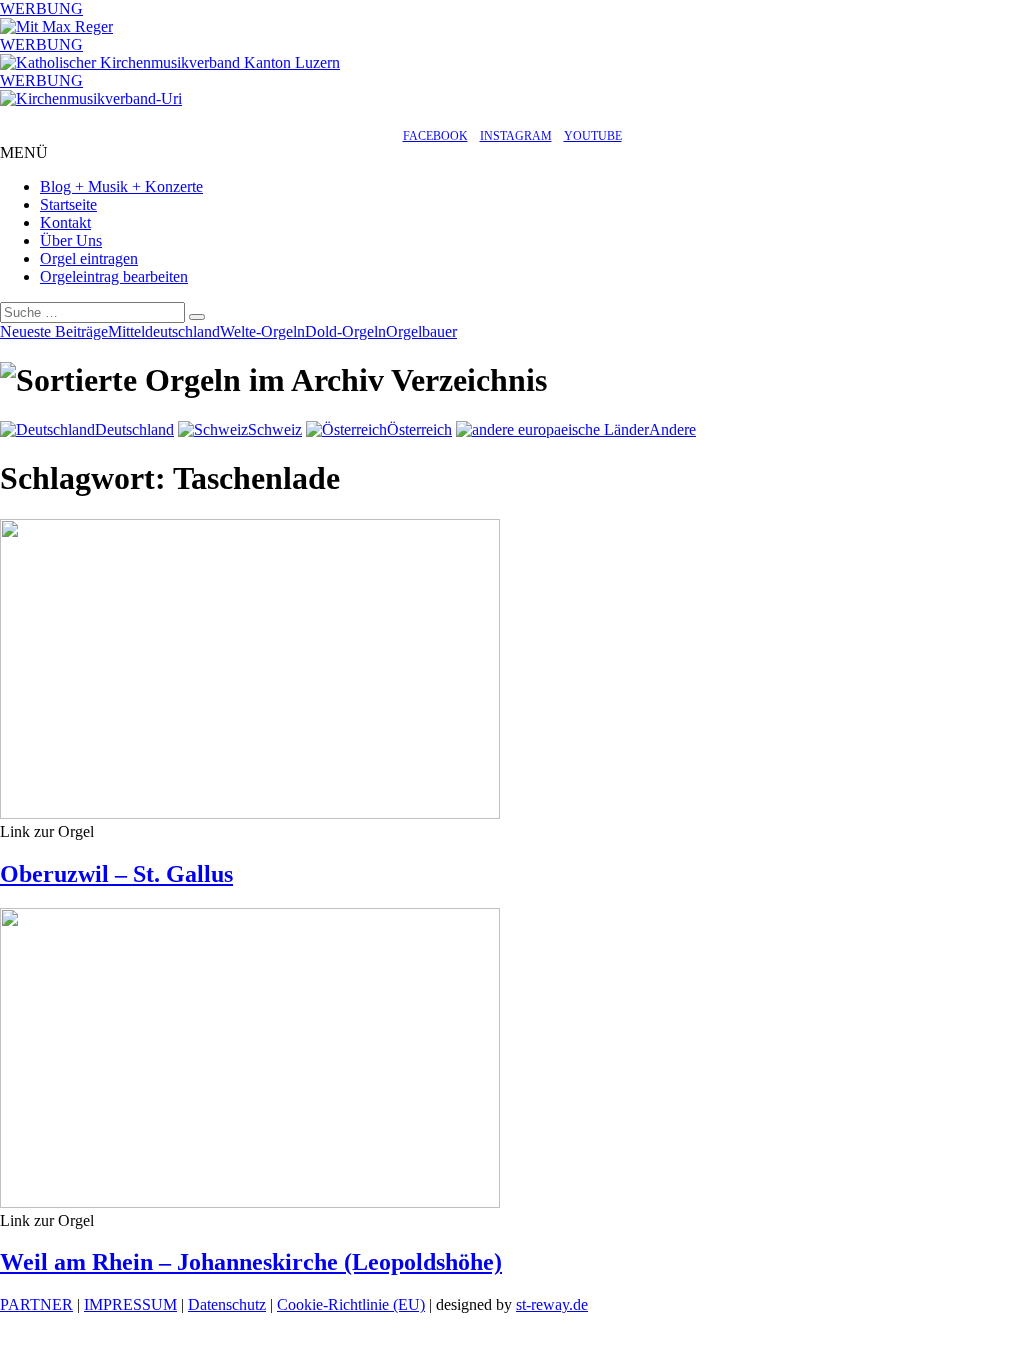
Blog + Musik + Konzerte (121, 186)
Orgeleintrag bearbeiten (114, 276)
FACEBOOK (435, 136)
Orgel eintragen (89, 258)
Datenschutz (227, 1304)
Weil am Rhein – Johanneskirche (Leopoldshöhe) (251, 1262)
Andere (672, 429)
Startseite (68, 204)
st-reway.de (552, 1304)
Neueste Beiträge (54, 331)
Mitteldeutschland (164, 331)
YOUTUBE (593, 136)
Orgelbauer (421, 331)
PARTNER (36, 1304)
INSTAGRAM (516, 136)
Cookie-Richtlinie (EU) (351, 1304)
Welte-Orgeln (262, 331)
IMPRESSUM (130, 1304)
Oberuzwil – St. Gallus (116, 874)
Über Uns (71, 240)
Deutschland (134, 429)
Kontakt (65, 222)
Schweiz (275, 429)
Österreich (419, 429)
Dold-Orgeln (345, 331)
